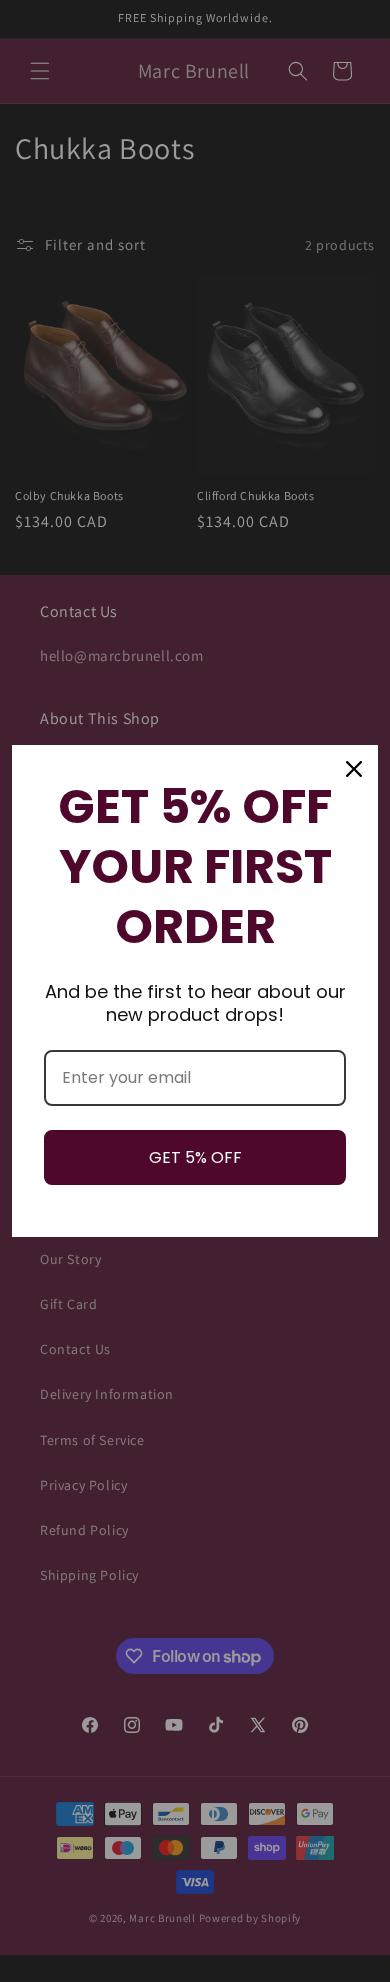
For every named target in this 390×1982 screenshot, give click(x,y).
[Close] (354, 769)
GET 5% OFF (195, 1157)
